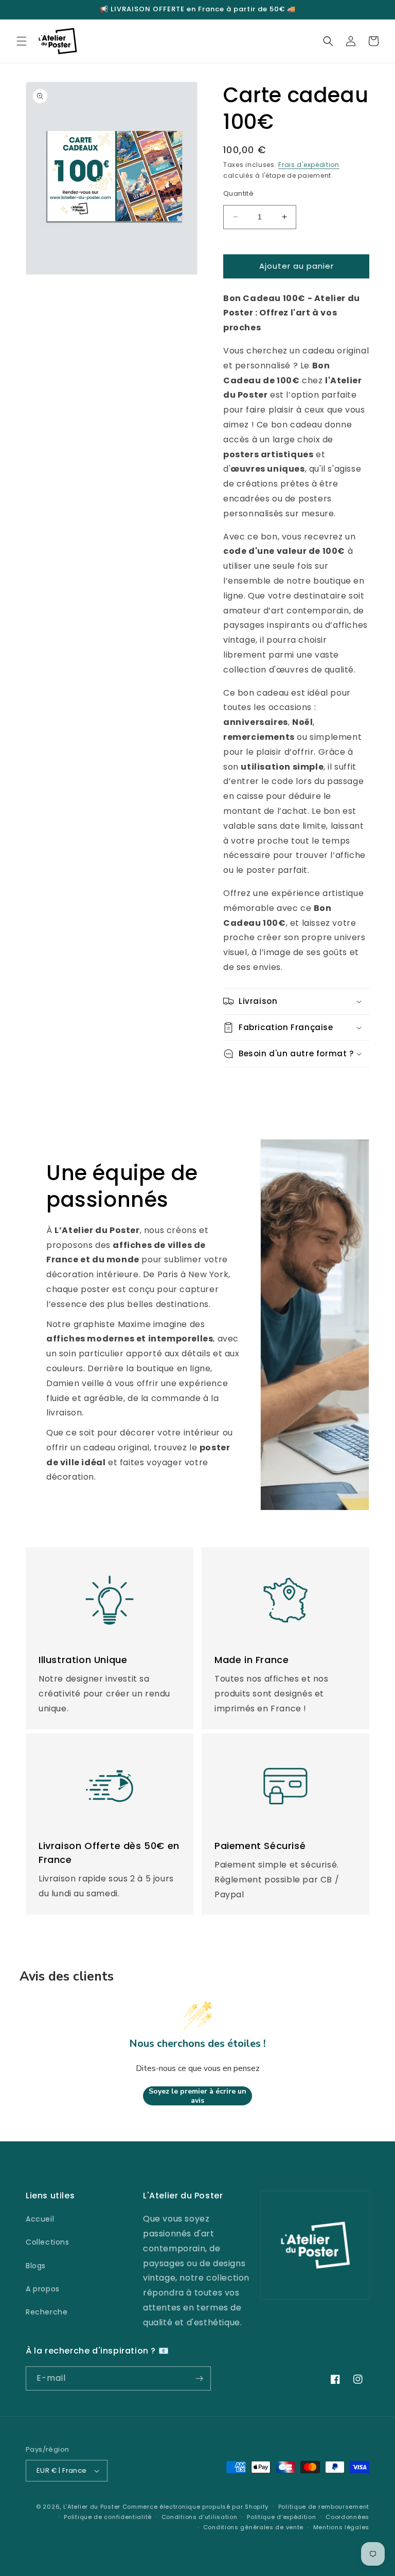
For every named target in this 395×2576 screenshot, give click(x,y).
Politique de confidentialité (108, 2517)
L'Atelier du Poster (92, 2507)
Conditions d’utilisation (200, 2517)
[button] (22, 41)
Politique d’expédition (281, 2517)
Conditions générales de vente (253, 2527)
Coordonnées (347, 2517)
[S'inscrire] (199, 2378)
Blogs (36, 2266)
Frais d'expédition (309, 165)
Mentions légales (341, 2527)
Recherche (47, 2312)
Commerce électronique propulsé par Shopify (195, 2507)
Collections (48, 2242)
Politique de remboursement (324, 2507)
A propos (43, 2289)
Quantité (238, 193)
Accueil (40, 2219)
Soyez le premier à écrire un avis (197, 2096)
